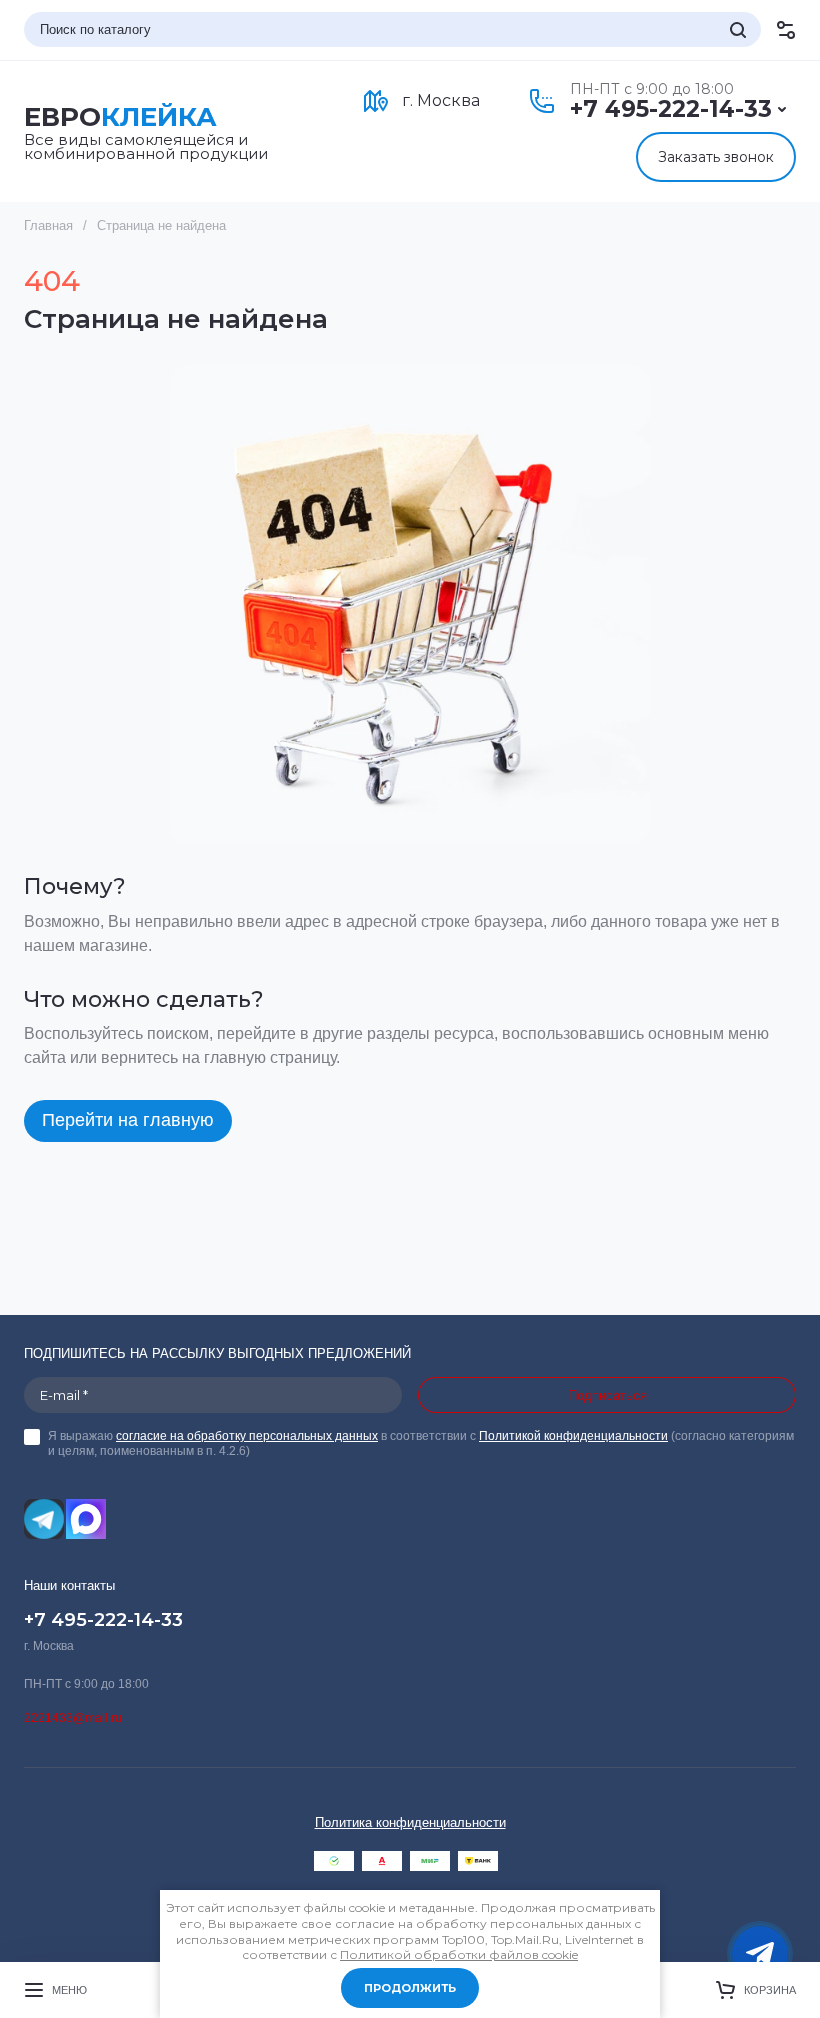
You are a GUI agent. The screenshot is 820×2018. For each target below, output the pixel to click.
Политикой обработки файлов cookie (459, 1954)
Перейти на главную (128, 1120)
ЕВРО (120, 117)
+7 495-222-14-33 (671, 109)
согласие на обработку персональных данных (247, 1436)
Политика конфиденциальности (410, 1822)
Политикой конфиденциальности (573, 1436)
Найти (738, 30)
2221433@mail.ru (73, 1718)
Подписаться (607, 1395)
